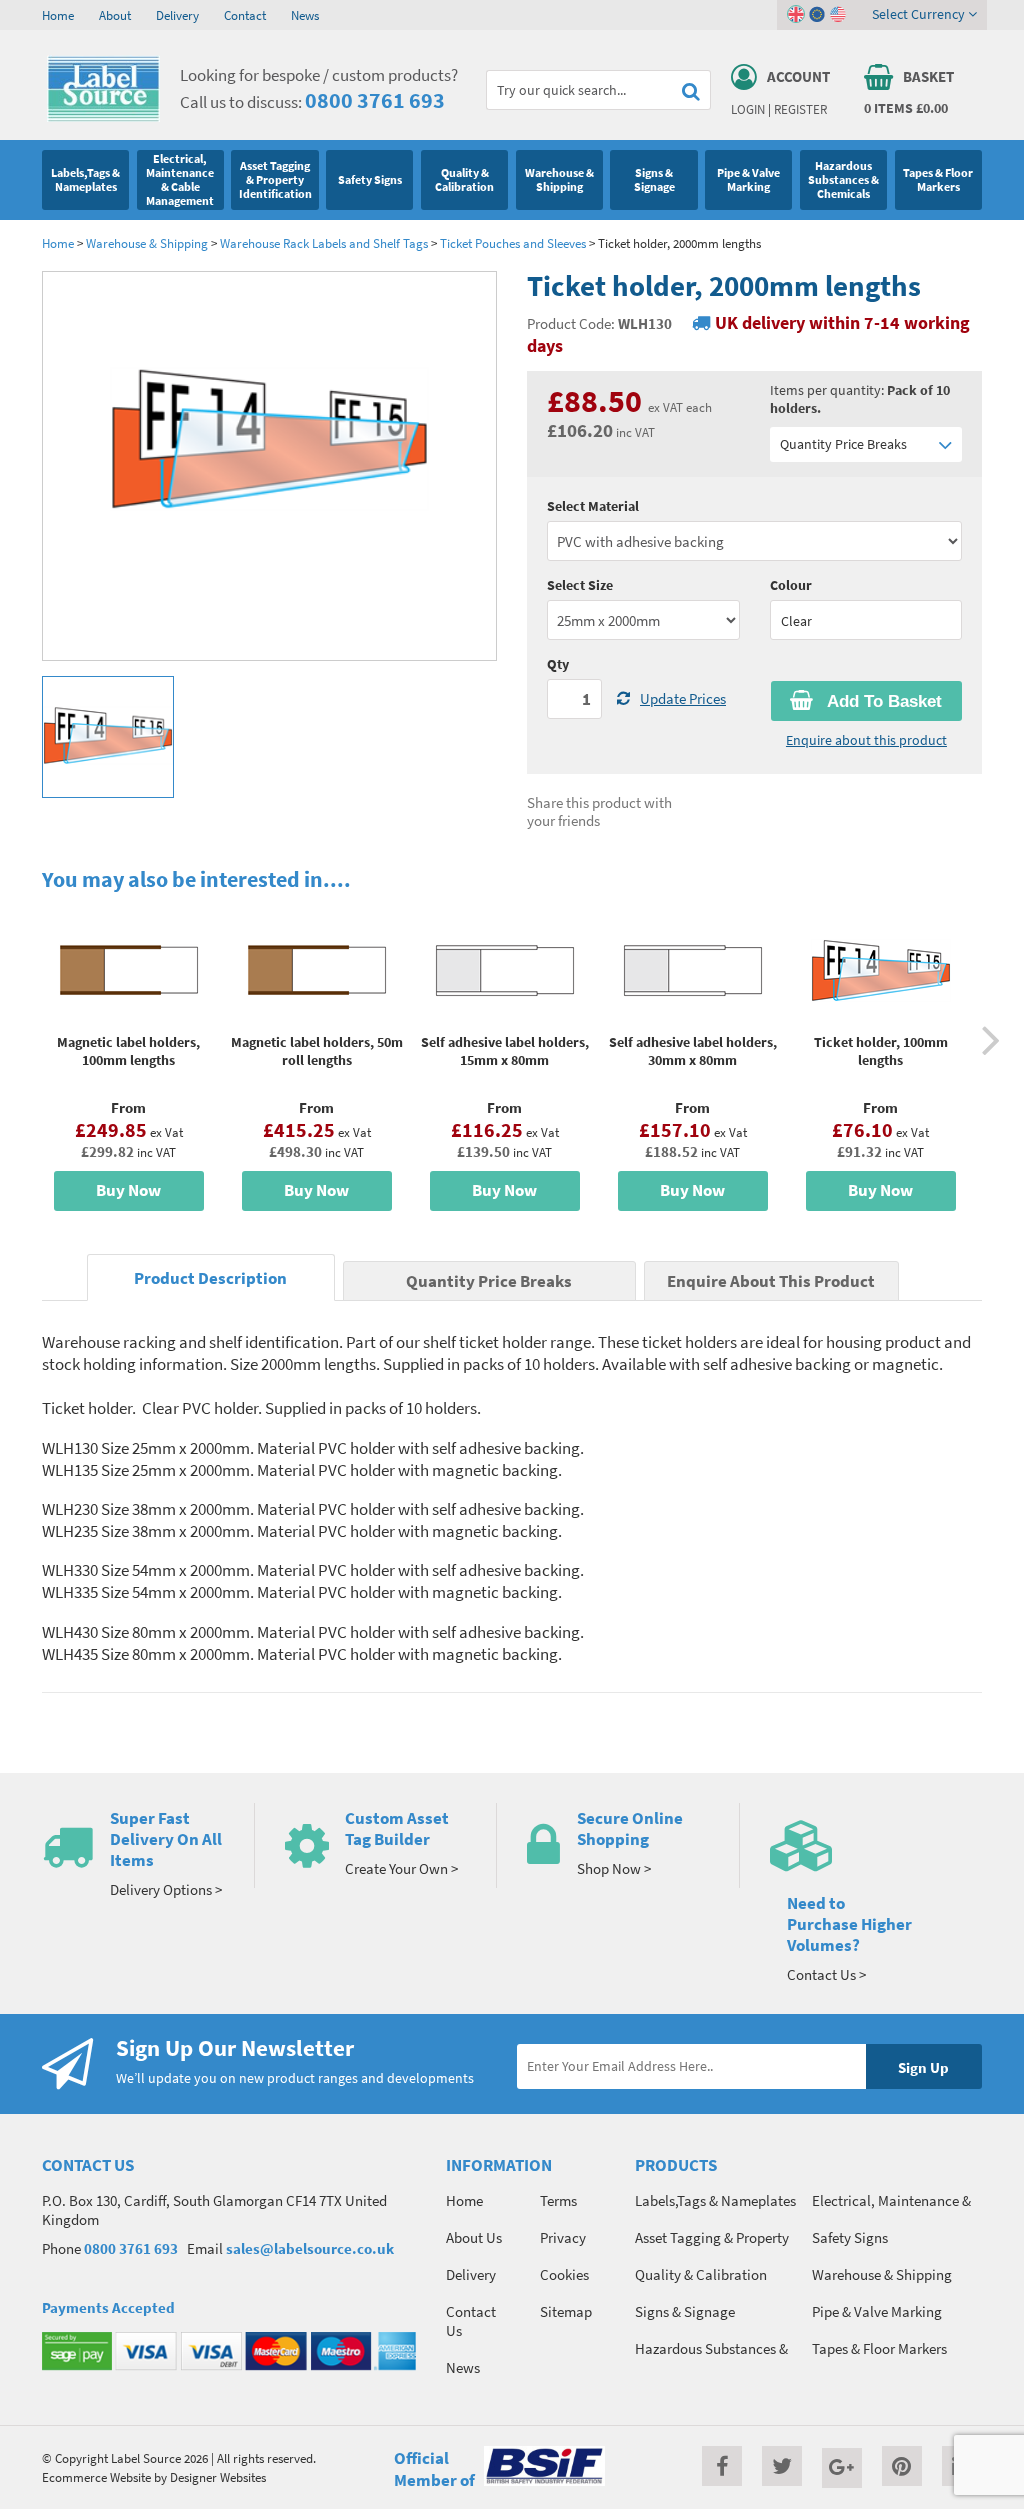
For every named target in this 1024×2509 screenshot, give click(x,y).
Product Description (210, 1278)
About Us (474, 2237)
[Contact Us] (876, 1845)
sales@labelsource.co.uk (310, 2248)
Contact (245, 15)
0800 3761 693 (375, 100)
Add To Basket (882, 701)
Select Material (593, 506)
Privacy (563, 2237)
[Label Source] (103, 117)
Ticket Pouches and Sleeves (513, 243)
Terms (558, 2200)
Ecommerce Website (96, 2477)
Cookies (564, 2274)
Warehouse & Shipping (147, 243)
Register (800, 109)
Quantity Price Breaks (843, 444)
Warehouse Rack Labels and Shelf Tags (324, 243)
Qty (558, 664)
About (115, 15)
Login (748, 109)
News (305, 15)
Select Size (580, 585)
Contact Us (471, 2321)
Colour (791, 585)
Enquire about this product (866, 740)
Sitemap (566, 2311)
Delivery (177, 15)
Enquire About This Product (771, 1281)
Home (58, 15)
